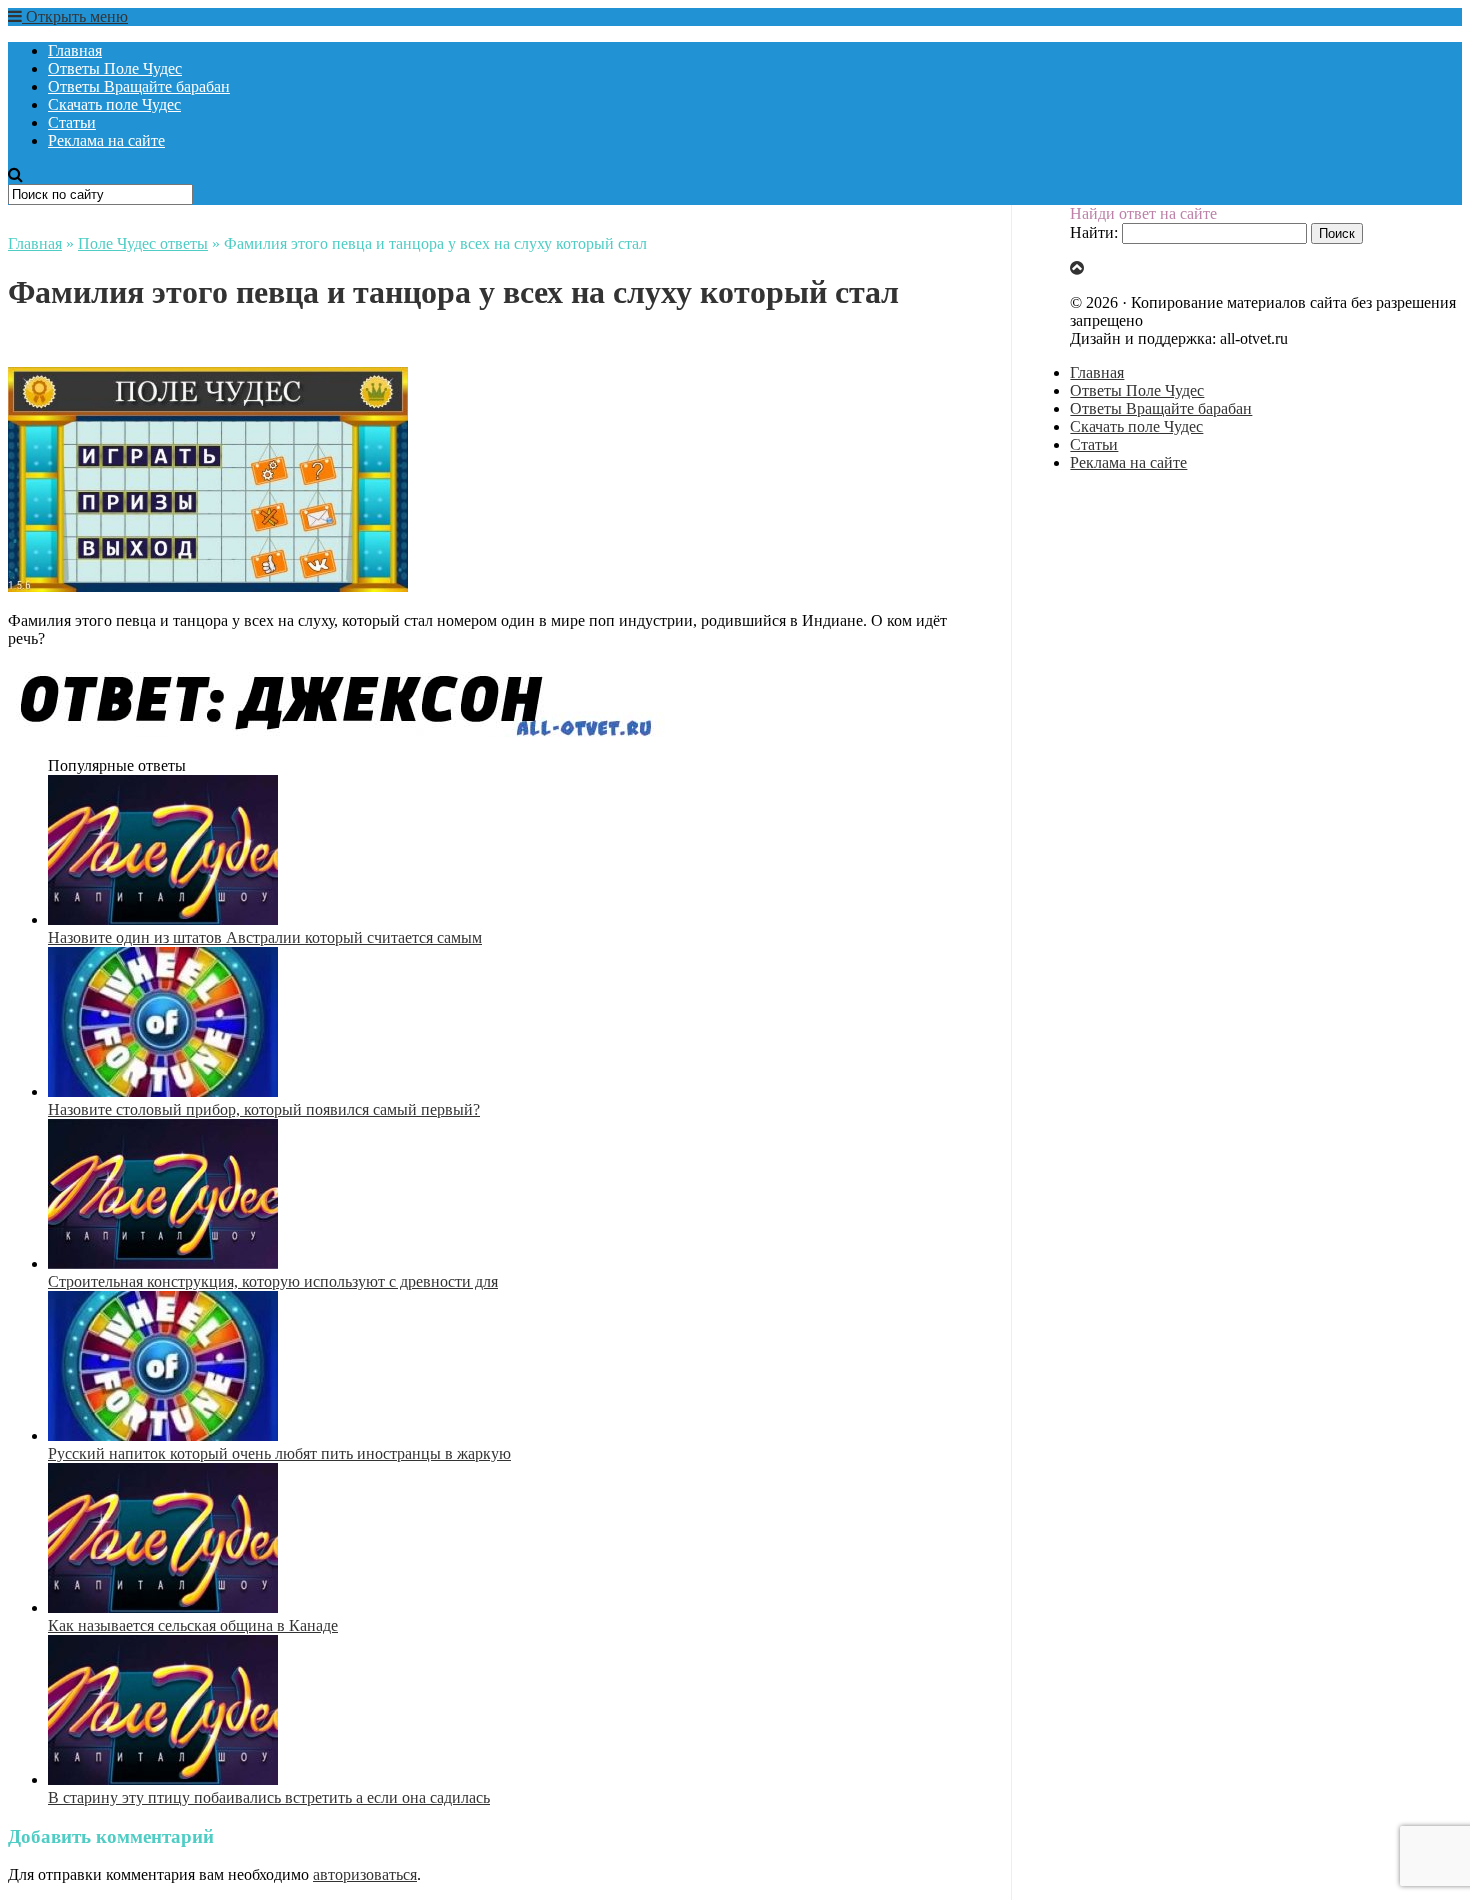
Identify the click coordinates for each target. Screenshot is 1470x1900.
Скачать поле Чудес (114, 104)
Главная (75, 50)
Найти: (1094, 232)
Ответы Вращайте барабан (139, 86)
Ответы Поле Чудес (115, 68)
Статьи (72, 122)
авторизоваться (365, 1874)
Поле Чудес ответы (143, 243)
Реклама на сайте (106, 140)
